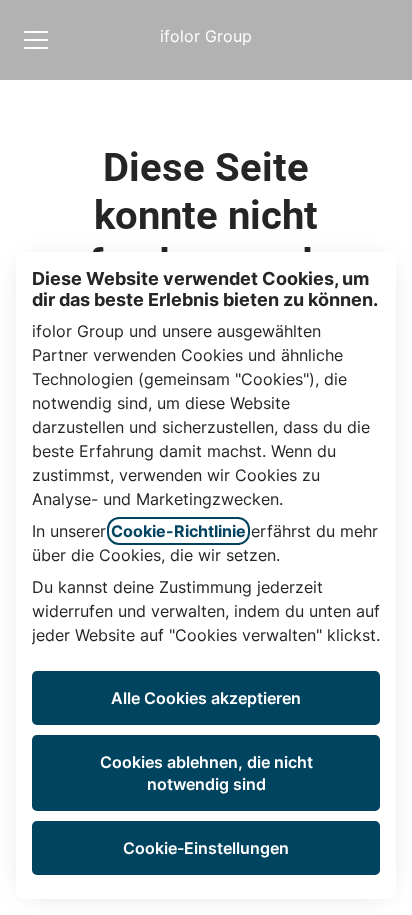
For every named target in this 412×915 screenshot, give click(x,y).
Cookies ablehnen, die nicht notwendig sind (206, 773)
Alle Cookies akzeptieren (206, 698)
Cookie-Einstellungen (206, 848)
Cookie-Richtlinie (178, 531)
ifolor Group (206, 36)
